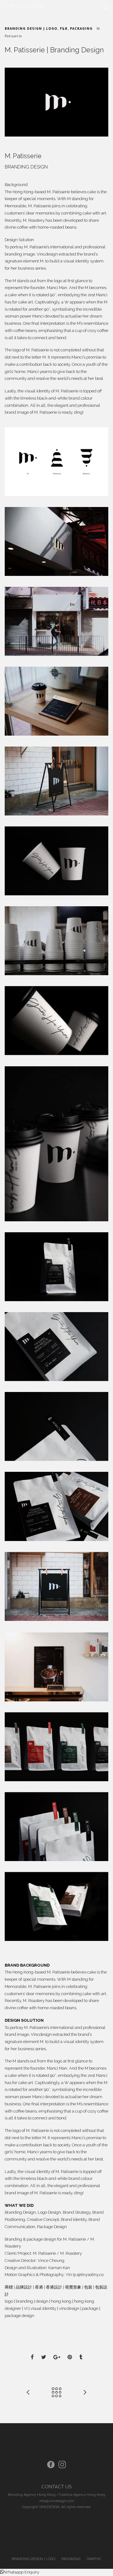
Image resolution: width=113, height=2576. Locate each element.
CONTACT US (56, 2487)
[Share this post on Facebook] (32, 2358)
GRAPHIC (94, 2559)
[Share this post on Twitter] (44, 2358)
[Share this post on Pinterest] (70, 2358)
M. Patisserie (75, 2239)
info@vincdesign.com (57, 2501)
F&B (64, 29)
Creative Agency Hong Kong (82, 2495)
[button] (20, 2572)
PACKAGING (81, 29)
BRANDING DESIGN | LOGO (31, 29)
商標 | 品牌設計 (18, 2287)
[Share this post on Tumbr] (81, 2358)
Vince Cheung (51, 2260)
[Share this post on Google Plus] (57, 2358)
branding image (20, 254)
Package (45, 2227)
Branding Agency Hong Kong (32, 2495)
